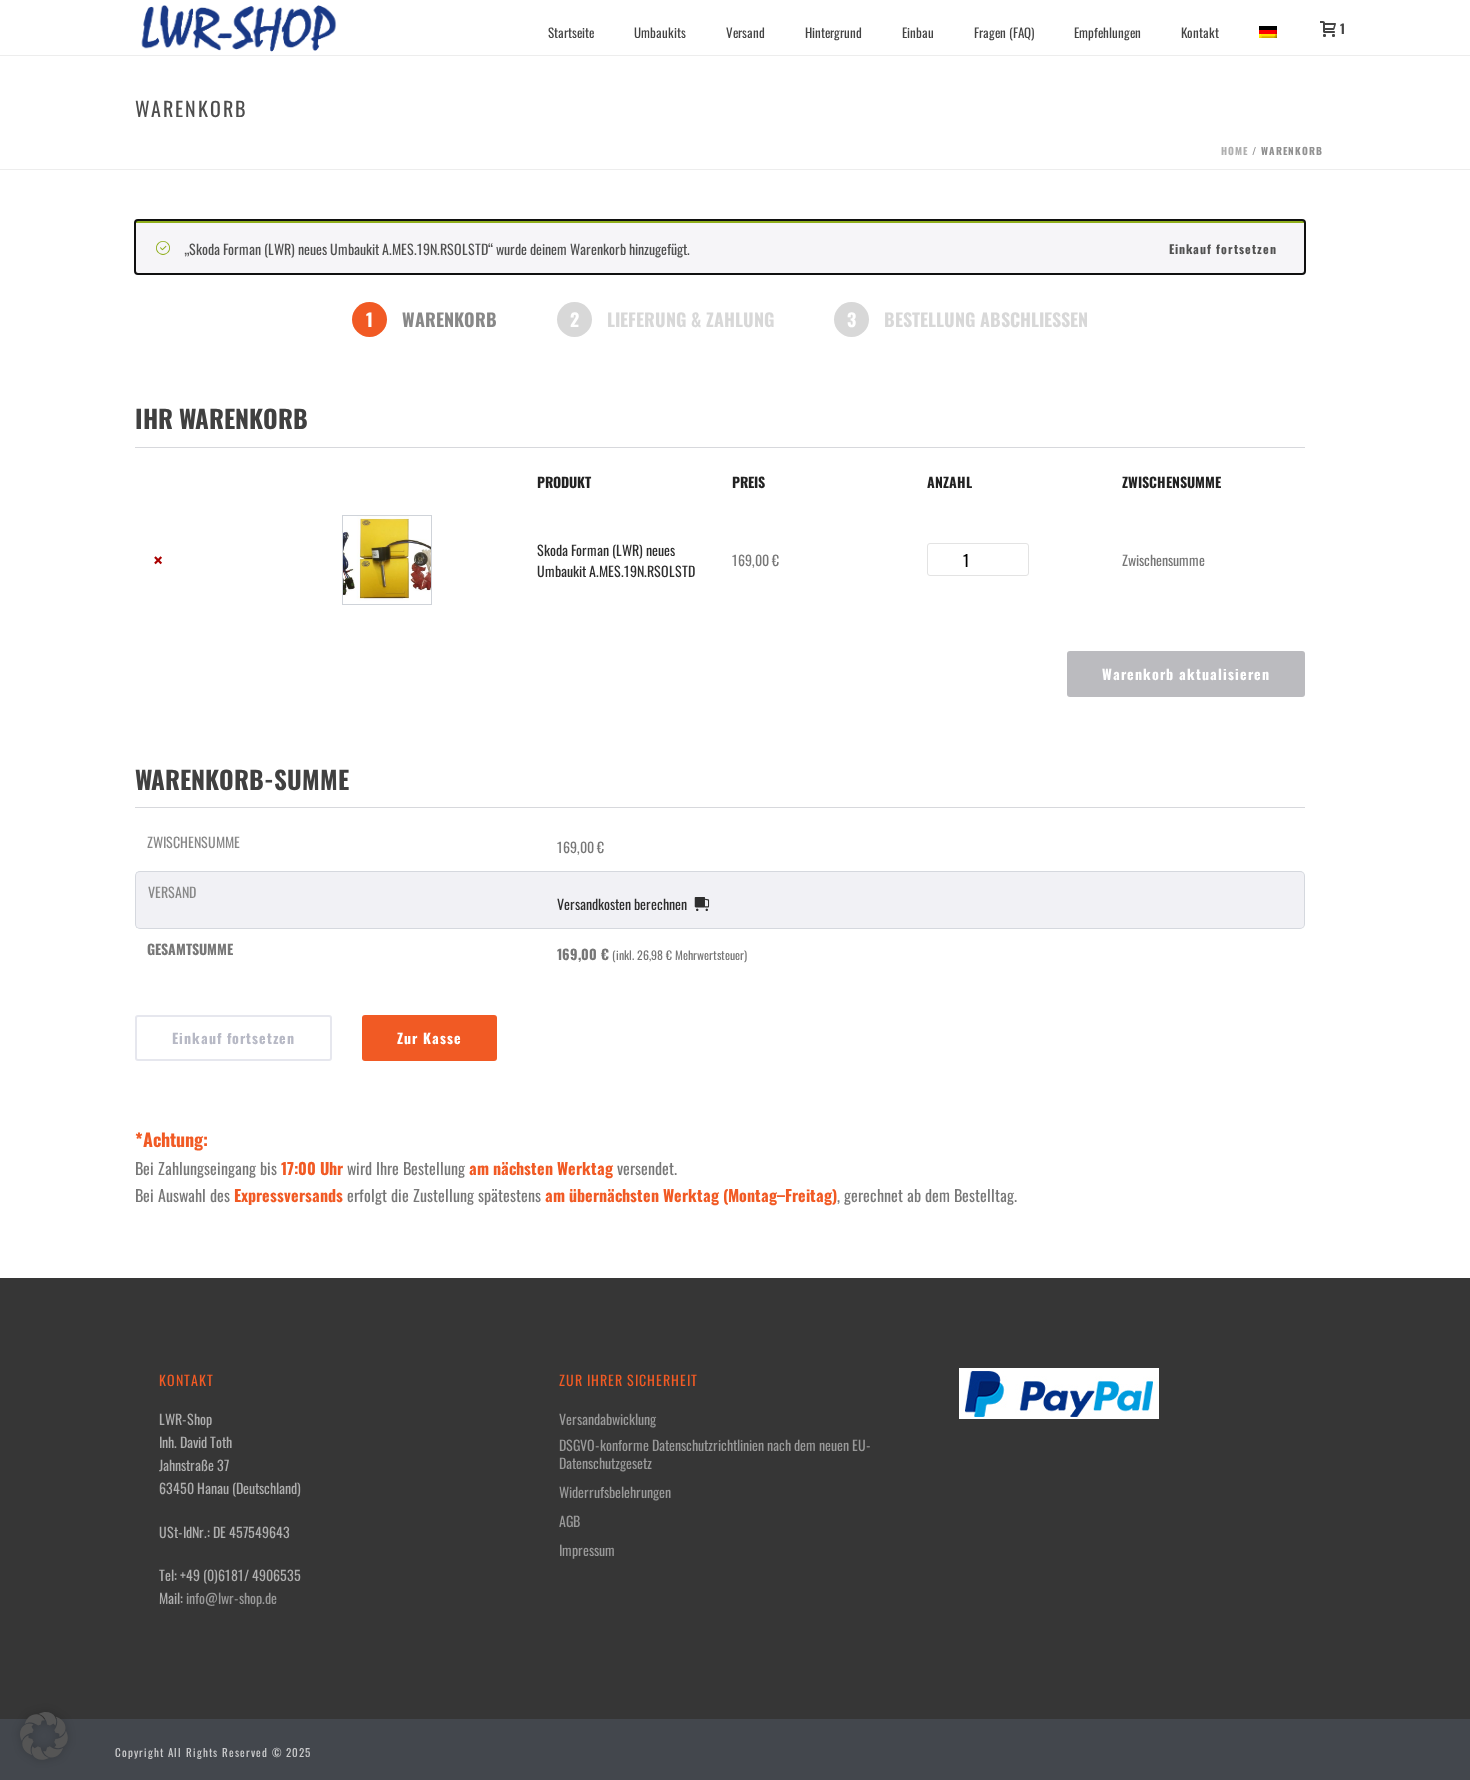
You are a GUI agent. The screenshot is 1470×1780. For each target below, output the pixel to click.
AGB (569, 1521)
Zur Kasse (429, 1037)
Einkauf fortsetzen (1223, 248)
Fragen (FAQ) (1004, 32)
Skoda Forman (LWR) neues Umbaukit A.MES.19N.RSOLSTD (616, 560)
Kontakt (1200, 32)
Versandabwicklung (607, 1419)
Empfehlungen (1107, 32)
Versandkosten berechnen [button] (622, 903)
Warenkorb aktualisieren (1186, 673)
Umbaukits (660, 32)
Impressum (587, 1550)
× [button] (158, 559)
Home (1234, 150)
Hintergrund (833, 32)
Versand (745, 32)
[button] (44, 1736)
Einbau (918, 32)
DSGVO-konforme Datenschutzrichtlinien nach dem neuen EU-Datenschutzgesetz (715, 1454)
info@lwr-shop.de (231, 1597)
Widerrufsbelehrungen (615, 1492)
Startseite (571, 32)
